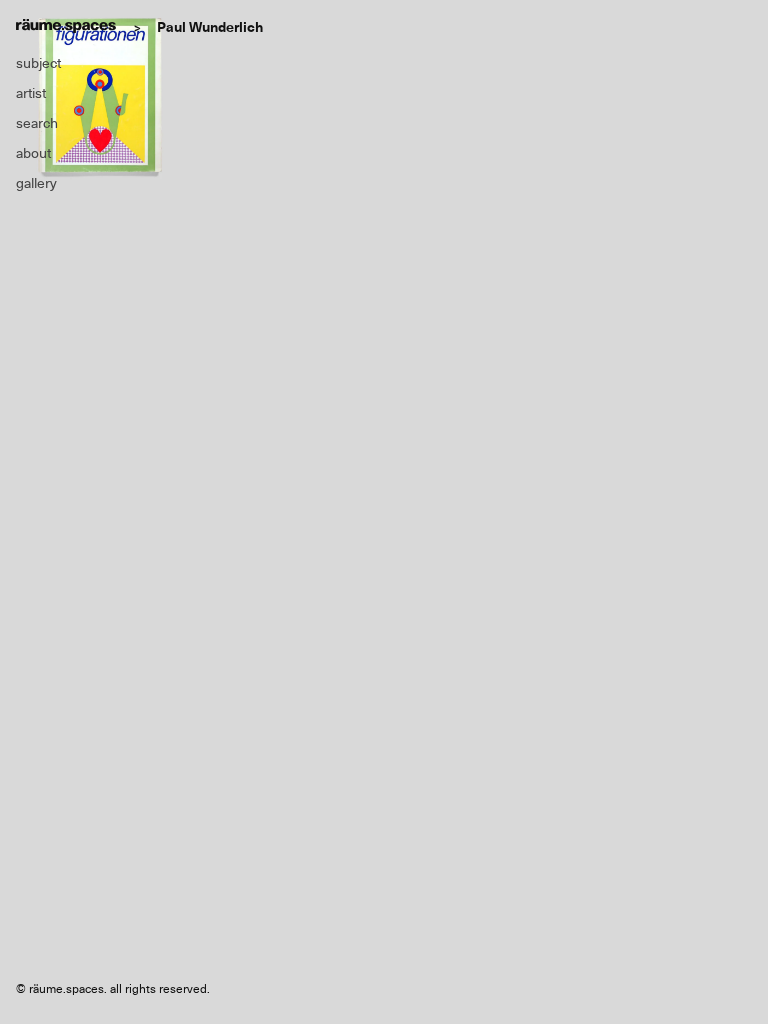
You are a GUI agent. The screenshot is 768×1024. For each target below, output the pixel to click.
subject (38, 63)
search (37, 123)
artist (31, 93)
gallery (36, 183)
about (33, 153)
